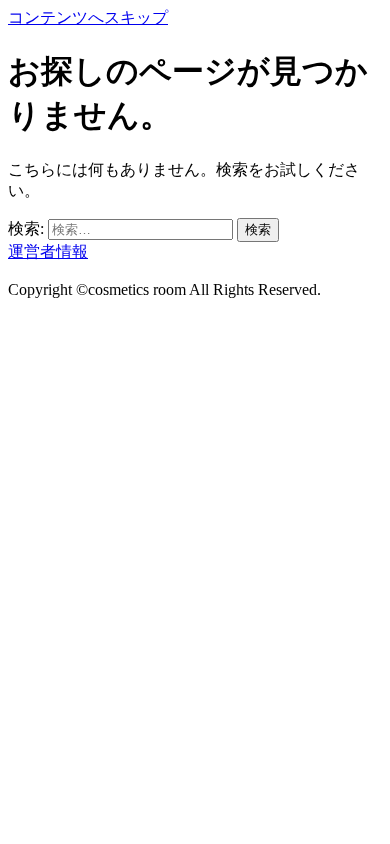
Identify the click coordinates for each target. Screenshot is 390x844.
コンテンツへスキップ (88, 17)
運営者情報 (48, 251)
